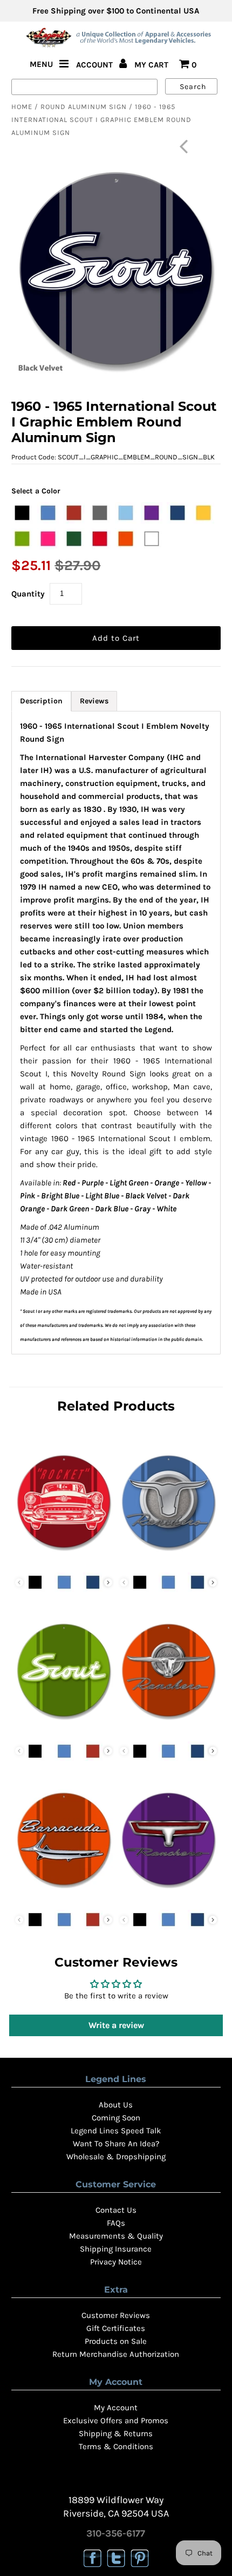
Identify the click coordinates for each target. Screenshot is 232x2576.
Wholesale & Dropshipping (116, 2157)
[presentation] (108, 1582)
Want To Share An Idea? (116, 2144)
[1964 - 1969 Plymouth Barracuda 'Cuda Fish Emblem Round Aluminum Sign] (64, 1898)
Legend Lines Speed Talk (116, 2131)
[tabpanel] (116, 1033)
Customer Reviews (116, 2315)
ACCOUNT (95, 65)
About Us (116, 2105)
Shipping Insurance (116, 2249)
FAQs (116, 2223)
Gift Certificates (116, 2328)
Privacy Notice (116, 2262)
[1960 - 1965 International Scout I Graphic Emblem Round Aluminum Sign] (64, 1730)
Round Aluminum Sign (84, 107)
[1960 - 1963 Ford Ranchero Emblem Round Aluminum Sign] (168, 1561)
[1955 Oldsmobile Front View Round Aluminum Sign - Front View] (64, 1561)
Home (22, 107)
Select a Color (36, 491)
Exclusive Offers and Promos (116, 2421)
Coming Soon (116, 2118)
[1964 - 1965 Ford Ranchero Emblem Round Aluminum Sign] (168, 1730)
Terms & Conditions (116, 2446)
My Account (116, 2408)
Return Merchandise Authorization (116, 2354)
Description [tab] (41, 701)
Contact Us (116, 2210)
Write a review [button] (116, 2025)
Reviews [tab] (94, 701)
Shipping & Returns (116, 2433)
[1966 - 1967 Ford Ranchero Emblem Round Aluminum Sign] (168, 1898)
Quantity (28, 594)
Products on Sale (116, 2341)
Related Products (116, 1406)
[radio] (22, 513)
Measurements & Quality (116, 2236)
